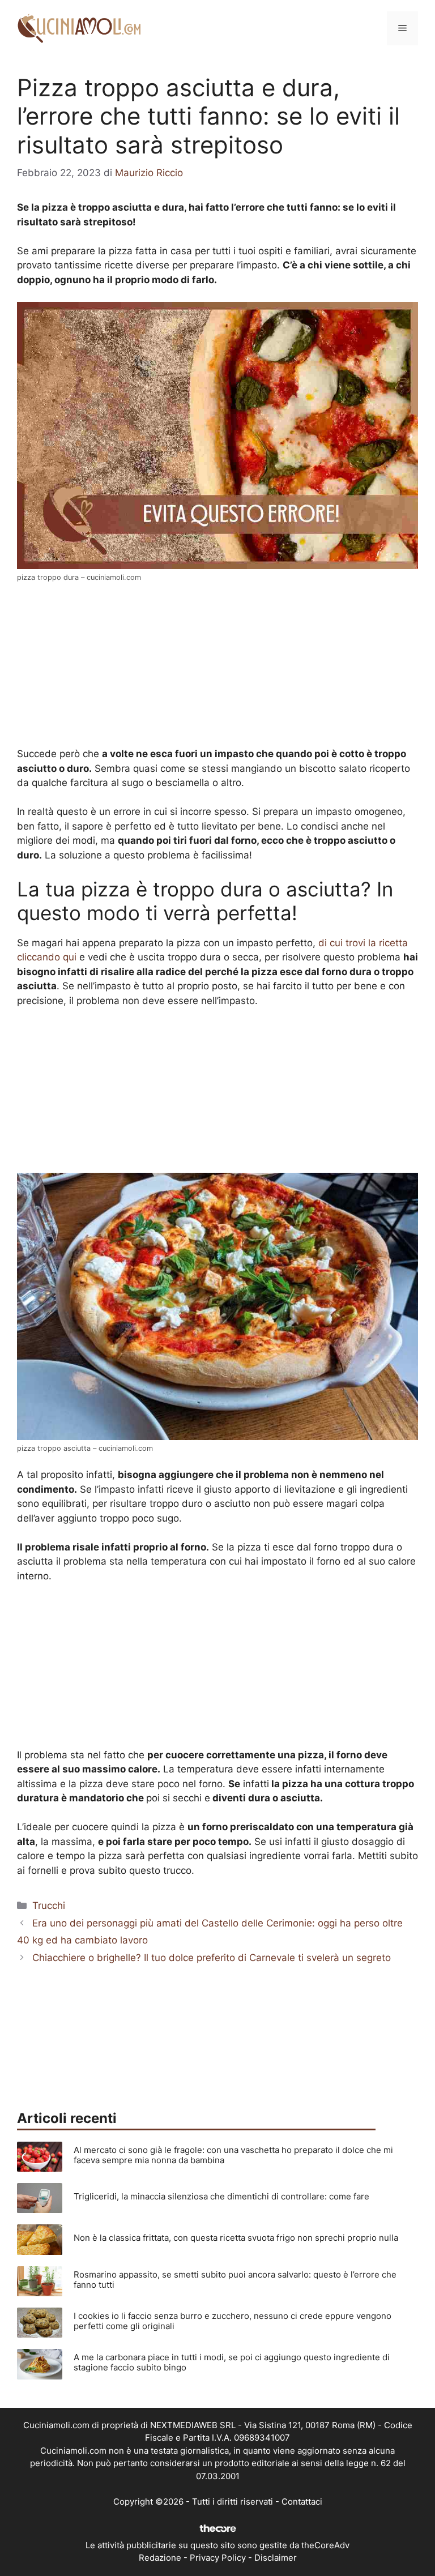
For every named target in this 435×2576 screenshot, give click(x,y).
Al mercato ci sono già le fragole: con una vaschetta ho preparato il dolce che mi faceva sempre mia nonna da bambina (233, 2155)
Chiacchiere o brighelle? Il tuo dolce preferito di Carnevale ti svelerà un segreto (212, 1958)
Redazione (160, 2558)
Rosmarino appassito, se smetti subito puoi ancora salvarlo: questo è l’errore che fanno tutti (235, 2280)
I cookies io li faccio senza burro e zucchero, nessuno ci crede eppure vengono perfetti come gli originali (233, 2321)
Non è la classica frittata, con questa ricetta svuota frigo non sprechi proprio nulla (236, 2238)
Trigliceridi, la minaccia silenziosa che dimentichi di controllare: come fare (221, 2196)
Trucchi (49, 1906)
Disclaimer (276, 2558)
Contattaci (302, 2502)
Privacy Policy (218, 2558)
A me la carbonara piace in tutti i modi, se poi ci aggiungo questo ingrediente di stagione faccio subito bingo (232, 2362)
